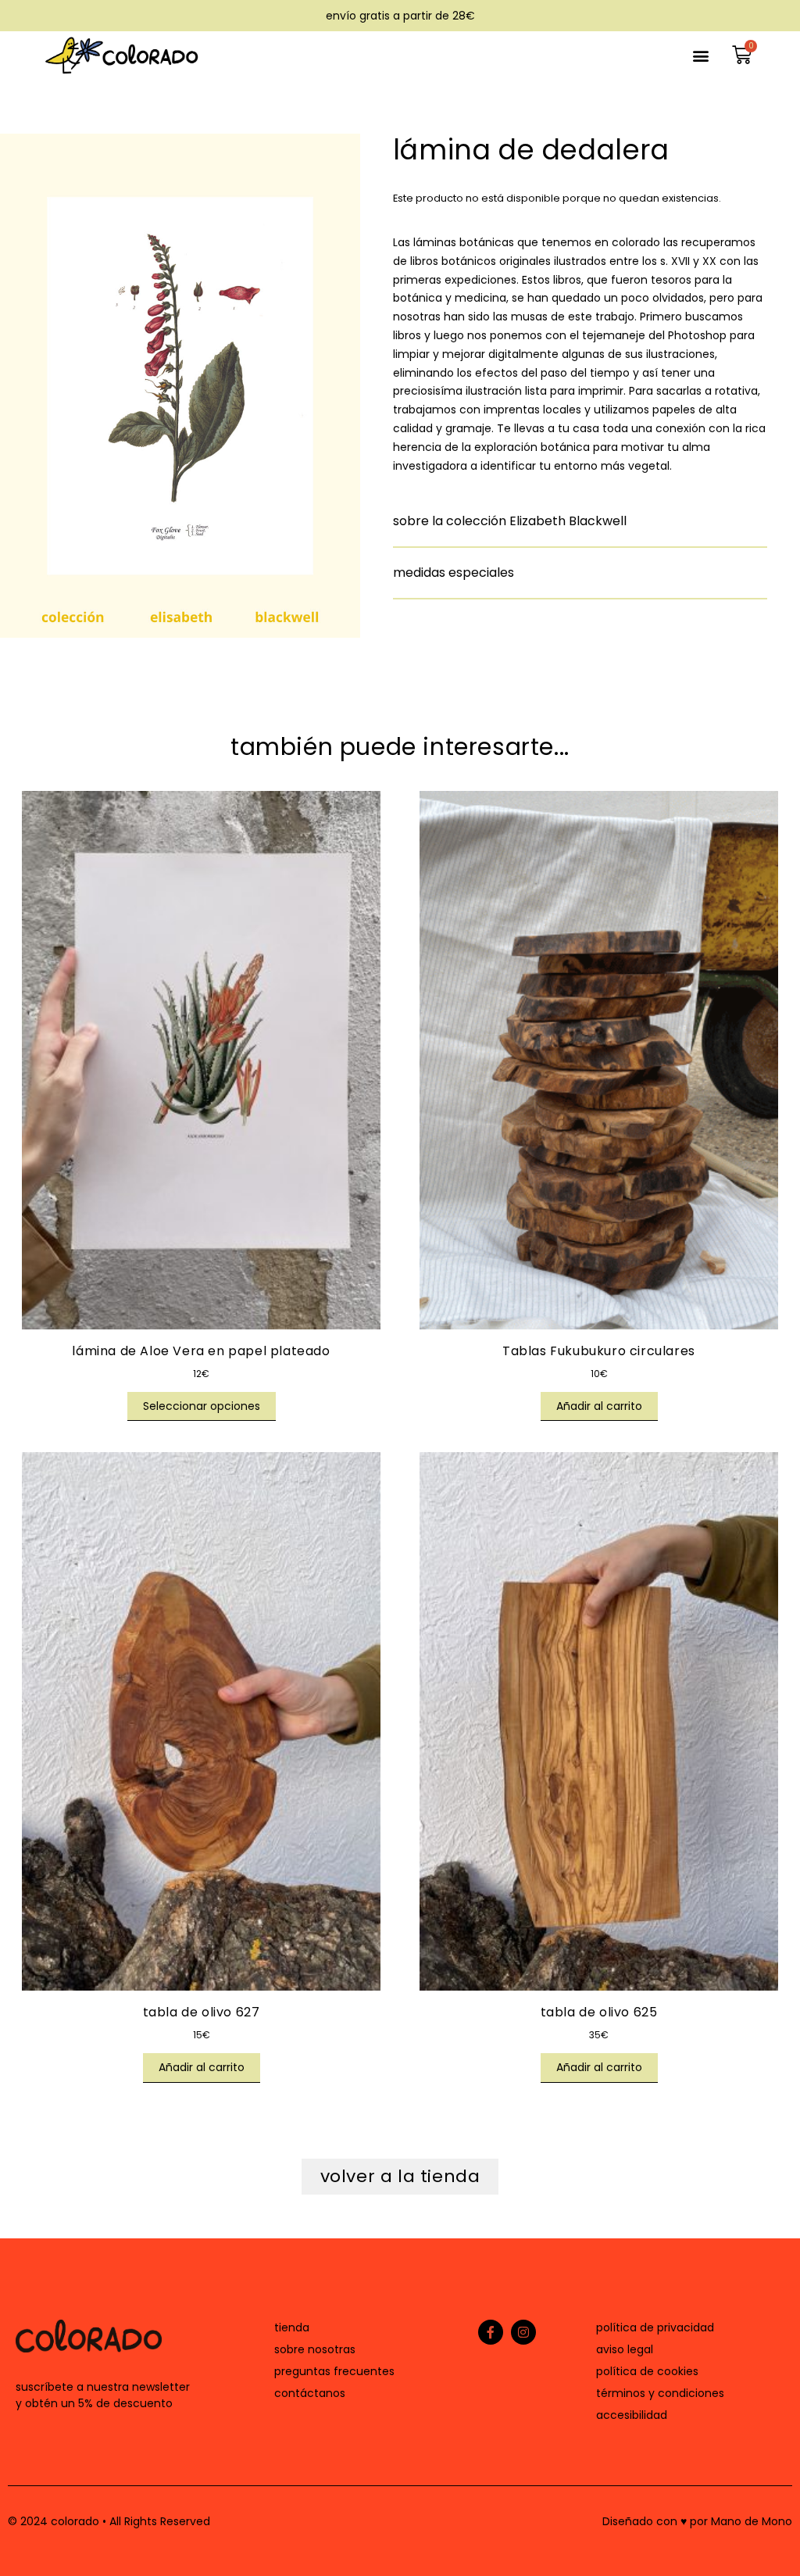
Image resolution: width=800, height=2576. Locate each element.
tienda (292, 2327)
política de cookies (647, 2371)
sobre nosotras (315, 2349)
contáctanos (310, 2393)
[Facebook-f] (491, 2332)
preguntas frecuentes (334, 2371)
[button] (700, 55)
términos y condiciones (660, 2393)
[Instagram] (523, 2332)
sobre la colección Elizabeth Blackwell (510, 521)
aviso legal (625, 2349)
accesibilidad (632, 2415)
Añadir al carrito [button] (599, 1406)
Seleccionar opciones (202, 1406)
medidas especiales (454, 572)
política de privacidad (655, 2327)
